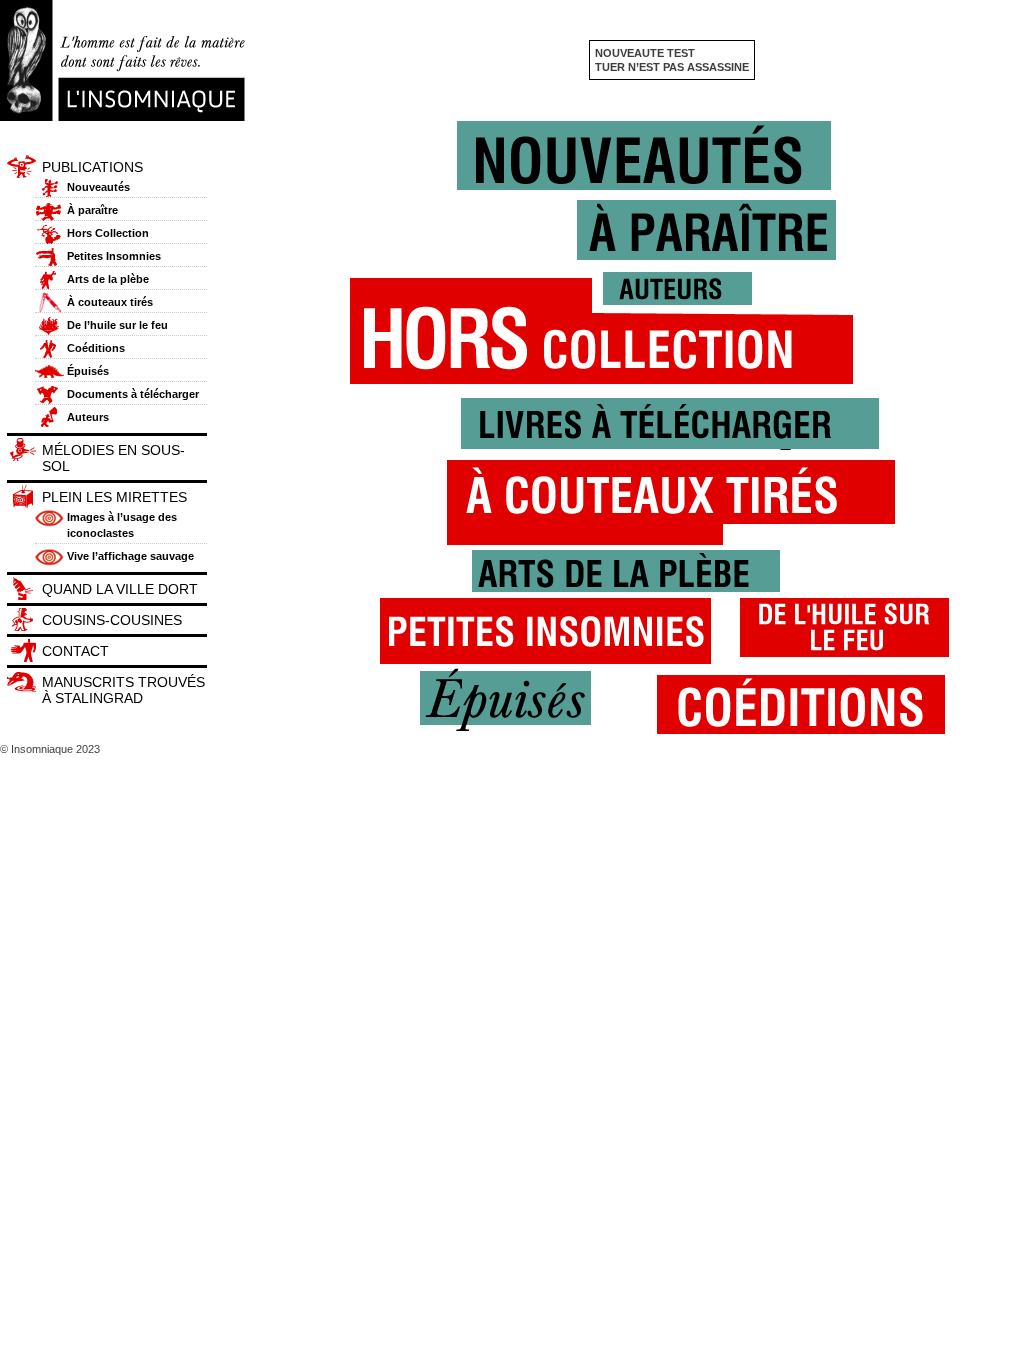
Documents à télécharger (133, 394)
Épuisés (88, 371)
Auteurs (88, 417)
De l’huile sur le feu (117, 325)
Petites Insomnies (114, 256)
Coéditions (96, 348)
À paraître (92, 210)
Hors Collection (108, 233)
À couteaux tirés (110, 302)
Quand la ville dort (120, 589)
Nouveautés (98, 187)
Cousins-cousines (112, 620)
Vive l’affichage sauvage (130, 556)
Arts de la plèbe (108, 279)
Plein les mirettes (114, 497)
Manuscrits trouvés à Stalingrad (123, 690)
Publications (92, 167)
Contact (75, 651)
